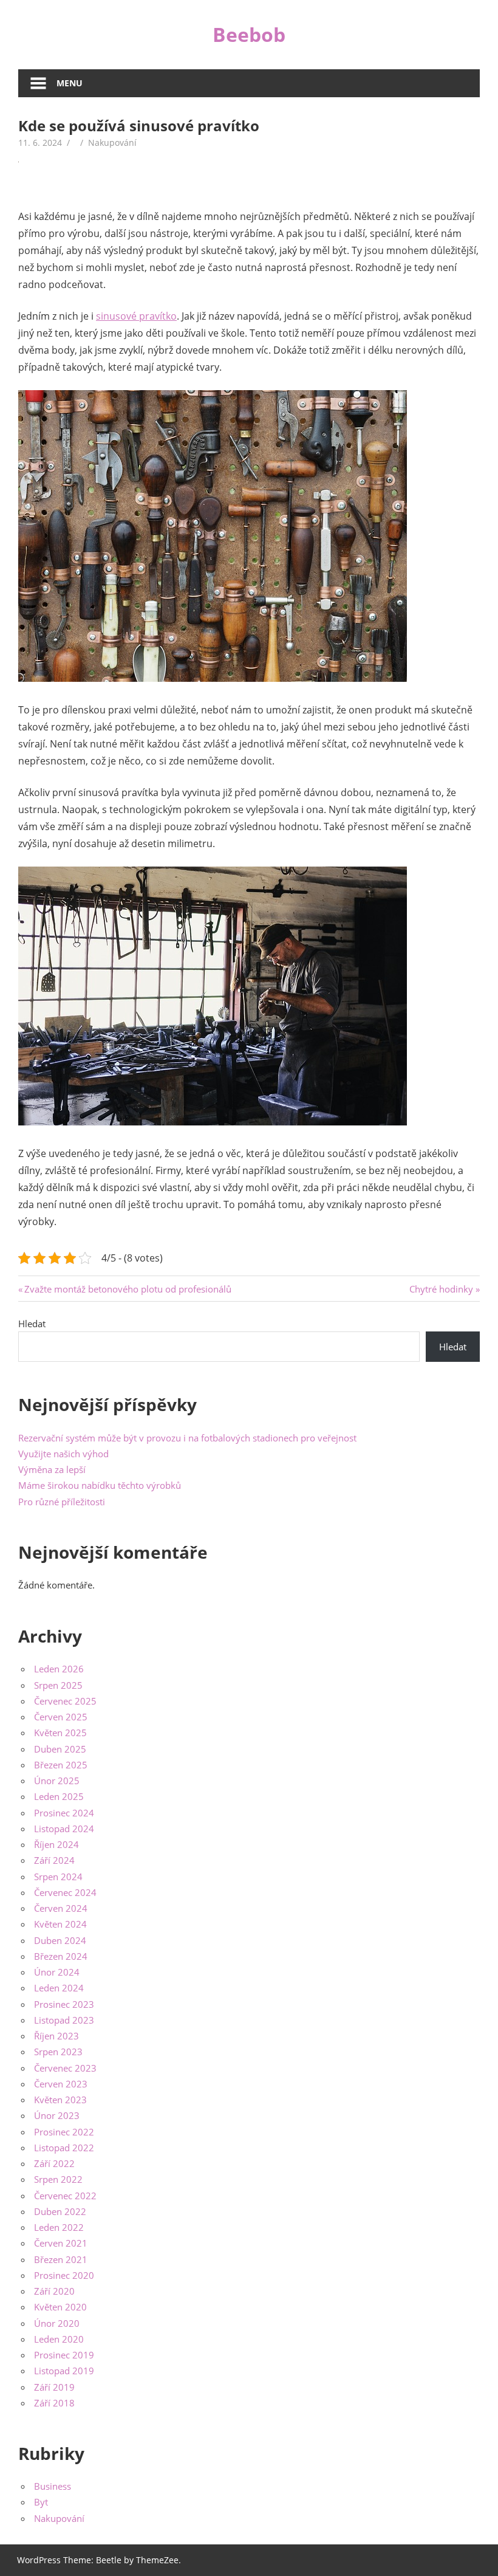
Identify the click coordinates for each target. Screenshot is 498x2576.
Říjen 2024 (56, 1844)
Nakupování (112, 143)
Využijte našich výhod (63, 1454)
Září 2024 (54, 1860)
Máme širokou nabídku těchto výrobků (100, 1485)
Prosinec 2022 (64, 2132)
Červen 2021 (61, 2243)
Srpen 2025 (58, 1685)
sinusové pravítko (136, 316)
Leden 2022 (59, 2227)
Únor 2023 (57, 2115)
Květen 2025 (60, 1733)
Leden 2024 (59, 1988)
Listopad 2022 (64, 2148)
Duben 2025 (60, 1749)
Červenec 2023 (65, 2068)
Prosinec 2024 (64, 1813)
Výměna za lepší (52, 1469)
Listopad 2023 (64, 2020)
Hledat (32, 1324)
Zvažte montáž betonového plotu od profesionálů (128, 1289)
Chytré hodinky (441, 1289)
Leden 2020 (59, 2339)
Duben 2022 (60, 2211)
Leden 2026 (59, 1669)
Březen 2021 (61, 2259)
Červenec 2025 (65, 1701)
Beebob (249, 34)
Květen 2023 (60, 2100)
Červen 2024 (61, 1908)
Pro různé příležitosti (62, 1502)
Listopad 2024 (64, 1829)
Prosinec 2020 (64, 2275)
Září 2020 (54, 2291)
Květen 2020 (60, 2307)
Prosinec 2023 (64, 2004)
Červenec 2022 (65, 2196)
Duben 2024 (60, 1940)
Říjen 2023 (56, 2036)
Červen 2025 (61, 1717)
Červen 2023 (61, 2084)
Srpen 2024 (58, 1877)
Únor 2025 (57, 1781)
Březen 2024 (61, 1956)
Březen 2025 (61, 1765)
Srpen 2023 (58, 2052)
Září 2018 (54, 2403)
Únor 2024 (57, 1972)
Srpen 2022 (58, 2179)
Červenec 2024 (65, 1892)
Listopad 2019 (64, 2371)
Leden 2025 (59, 1796)
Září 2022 (54, 2163)
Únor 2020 (57, 2323)
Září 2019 (54, 2387)
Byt (41, 2502)
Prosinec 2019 (64, 2355)
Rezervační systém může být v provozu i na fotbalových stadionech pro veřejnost (187, 1438)
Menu (70, 83)
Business (53, 2486)
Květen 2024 (60, 1924)
